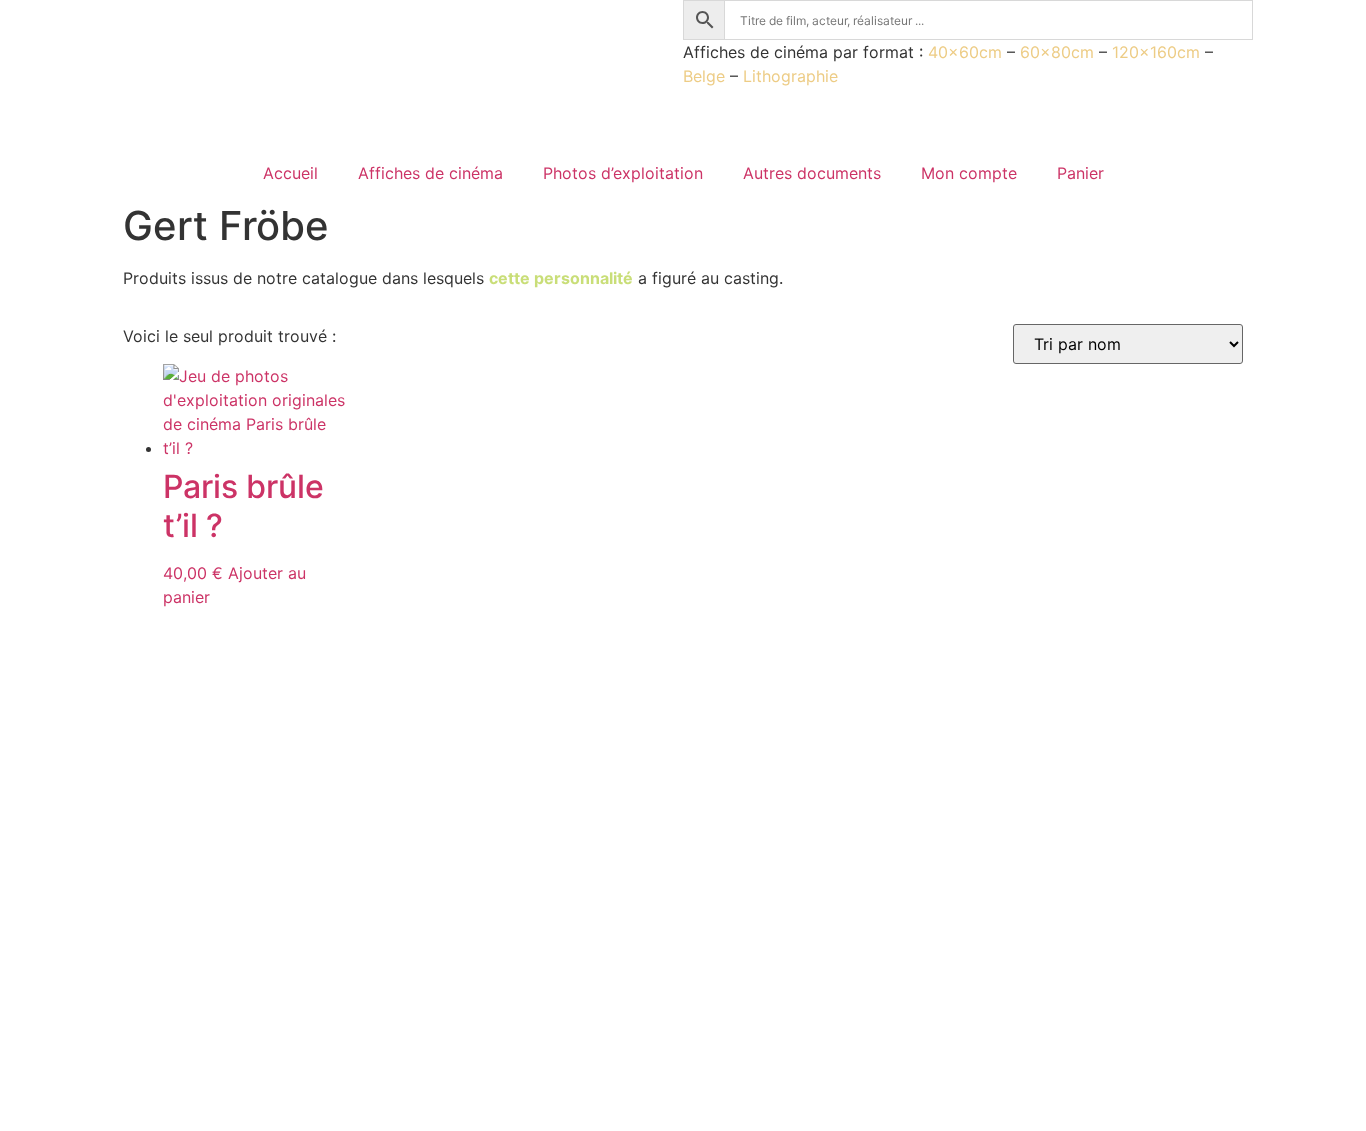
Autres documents (812, 173)
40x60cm (965, 52)
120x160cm (1156, 52)
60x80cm (1057, 52)
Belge (704, 76)
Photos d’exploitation (623, 173)
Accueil (290, 173)
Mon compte (969, 173)
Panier (1080, 173)
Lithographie (790, 76)
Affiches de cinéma (430, 173)
